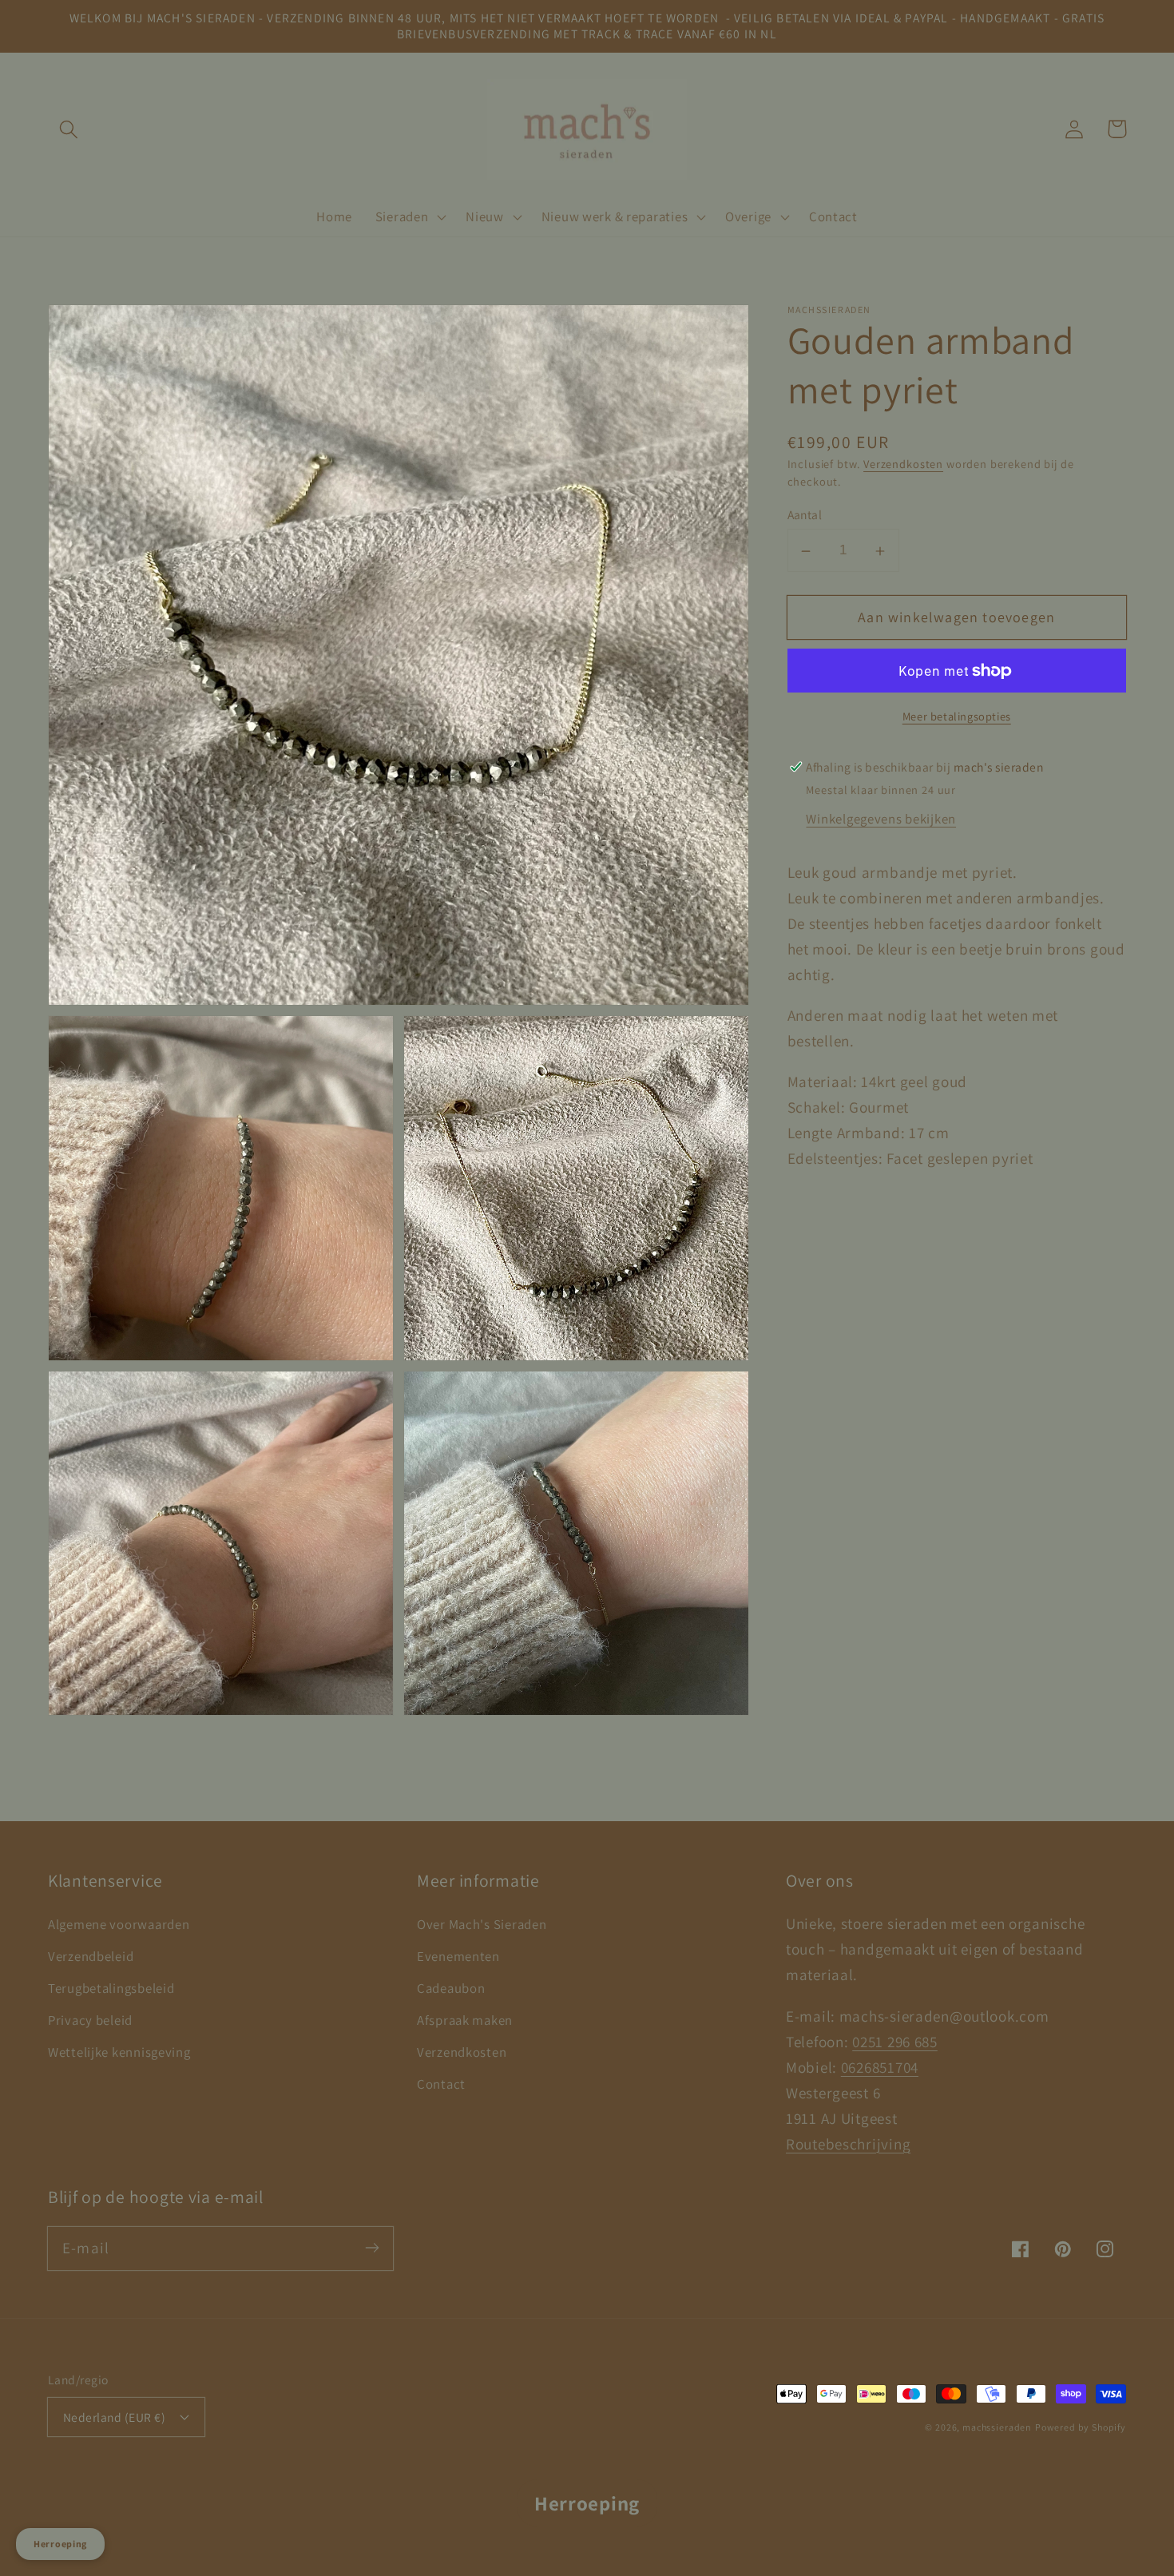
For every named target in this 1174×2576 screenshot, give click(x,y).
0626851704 (880, 2067)
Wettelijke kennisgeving (119, 2052)
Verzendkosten (903, 464)
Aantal (805, 515)
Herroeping (587, 2503)
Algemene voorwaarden (119, 1924)
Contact (441, 2084)
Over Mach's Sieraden (482, 1924)
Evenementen (458, 1956)
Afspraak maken (465, 2020)
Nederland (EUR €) (114, 2417)
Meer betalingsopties (957, 716)
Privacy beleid (90, 2020)
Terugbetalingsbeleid (111, 1988)
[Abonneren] (372, 2248)
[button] (69, 129)
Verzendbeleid (91, 1956)
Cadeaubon (451, 1988)
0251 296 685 (895, 2042)
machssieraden (997, 2427)
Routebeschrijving (848, 2144)
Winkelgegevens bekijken (881, 820)
